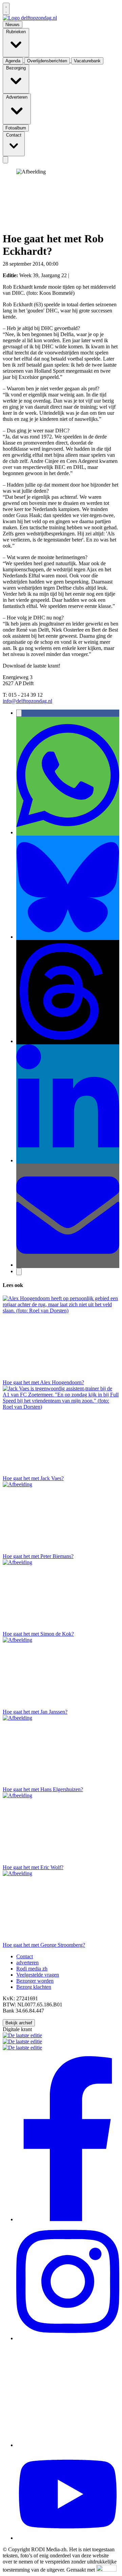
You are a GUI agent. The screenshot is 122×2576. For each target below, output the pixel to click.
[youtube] (68, 2538)
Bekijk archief (19, 2023)
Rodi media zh (32, 1969)
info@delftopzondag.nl (27, 701)
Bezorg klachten (34, 1987)
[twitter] (68, 2445)
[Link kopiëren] (19, 1272)
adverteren (27, 1962)
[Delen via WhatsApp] (68, 832)
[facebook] (68, 2219)
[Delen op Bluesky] (68, 937)
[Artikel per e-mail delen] (68, 1265)
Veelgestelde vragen (38, 1975)
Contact (25, 1956)
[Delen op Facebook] (19, 713)
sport (65, 264)
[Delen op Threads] (68, 1041)
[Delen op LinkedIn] (68, 1160)
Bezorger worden (35, 1981)
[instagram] (68, 2338)
